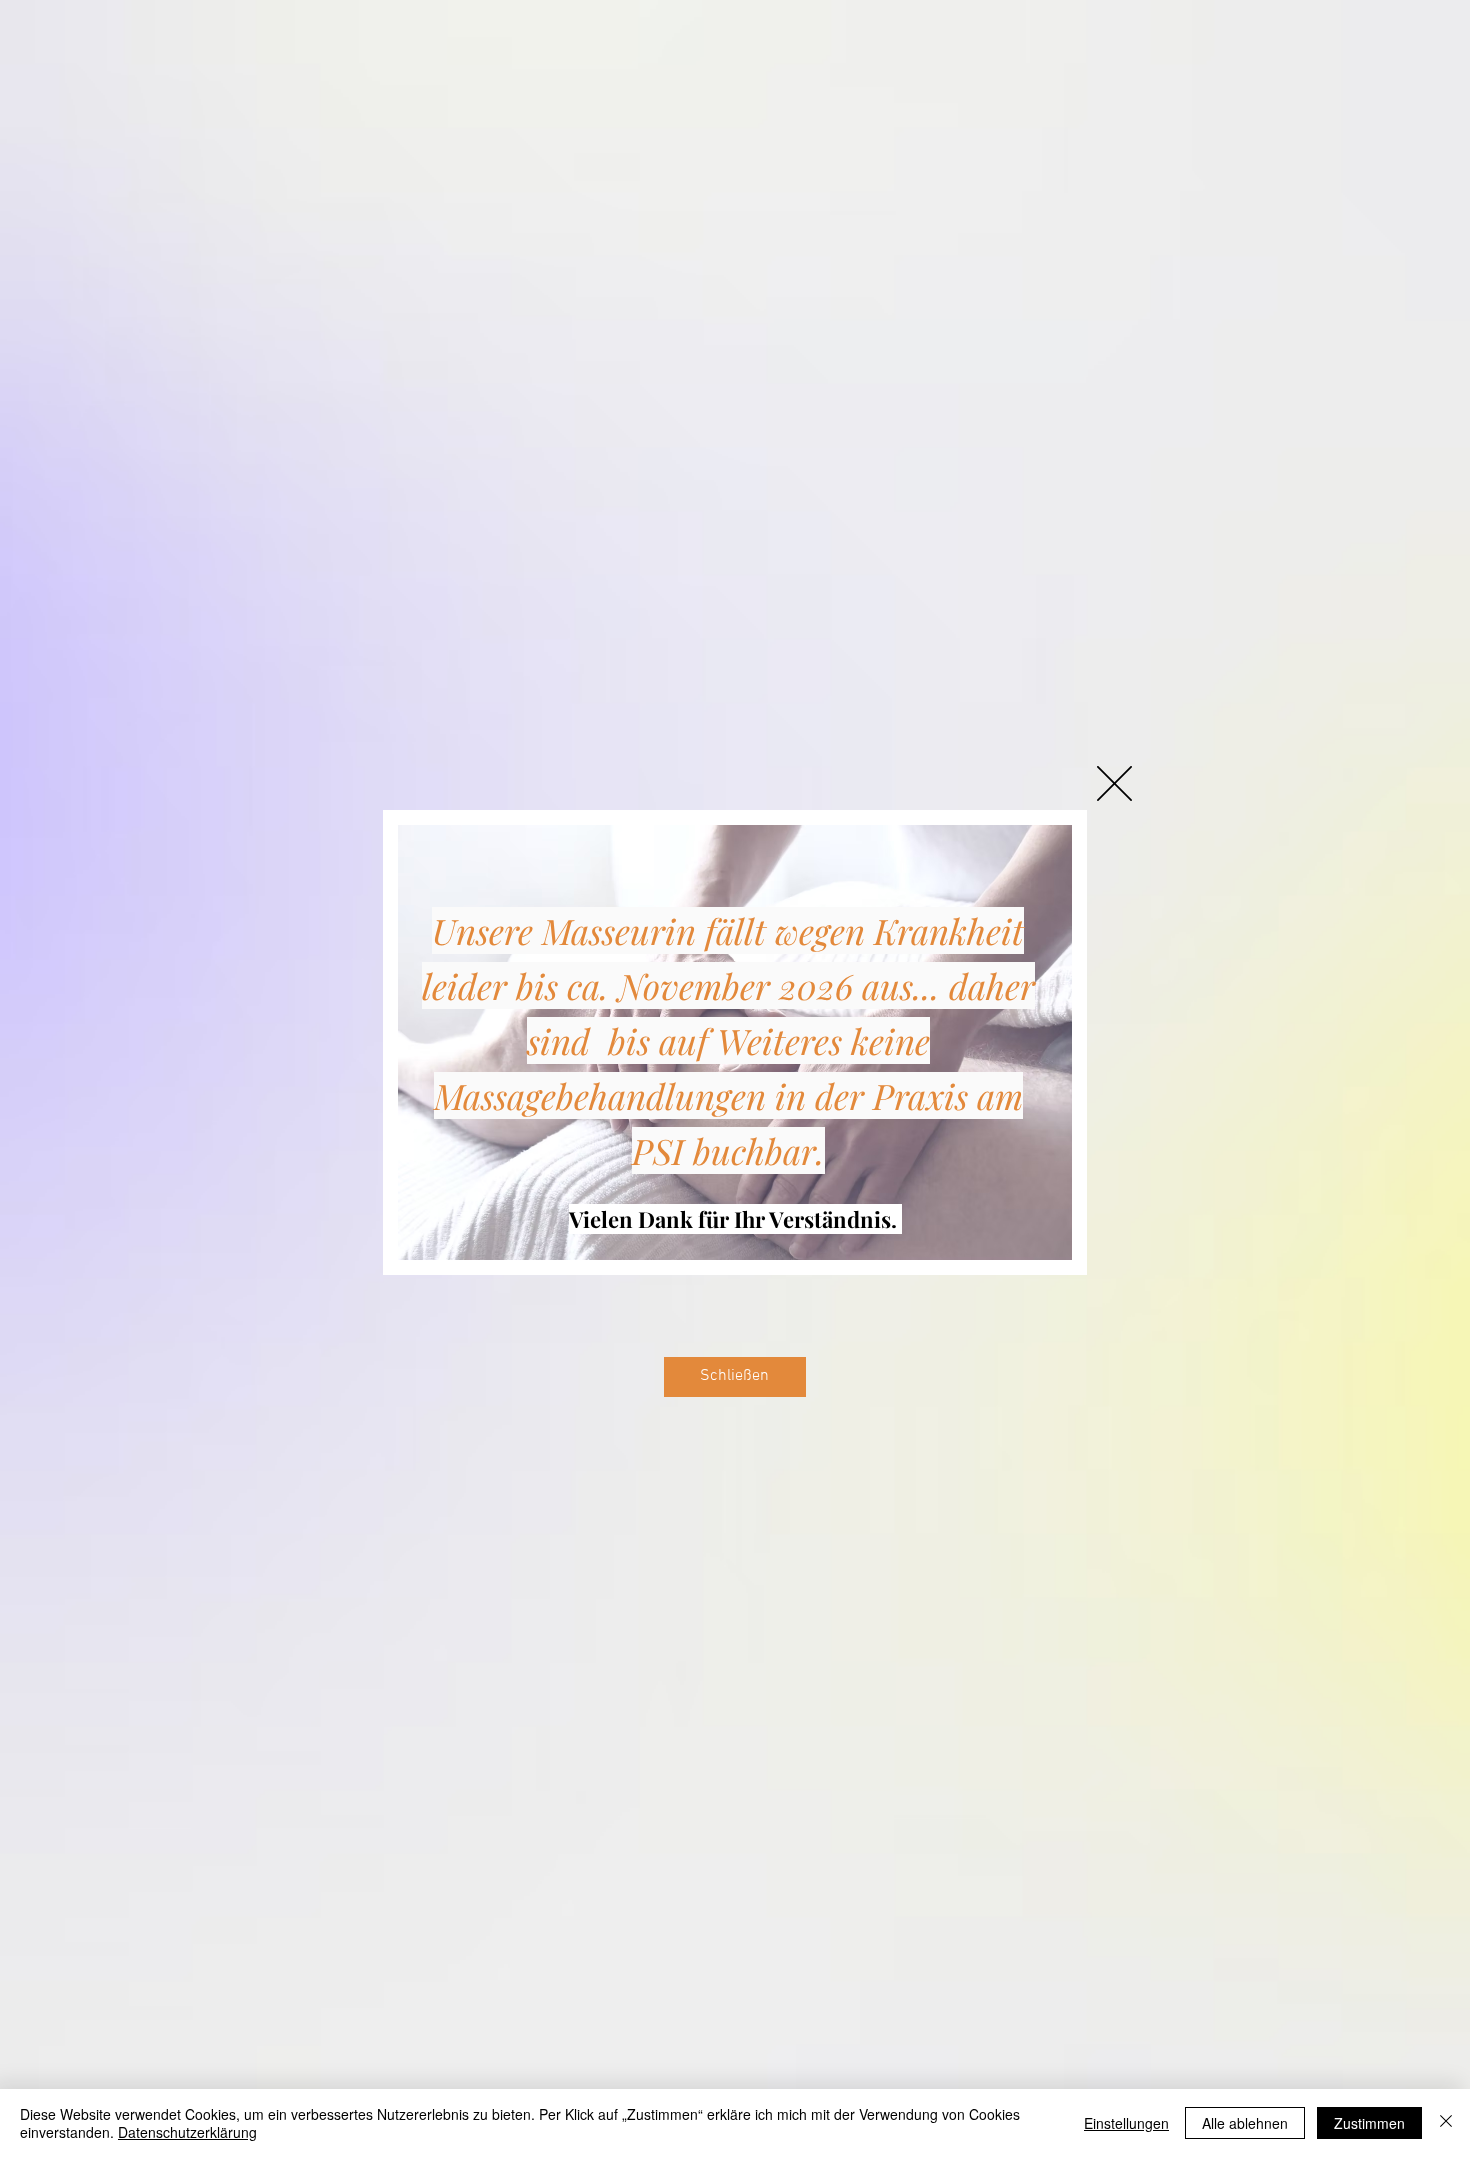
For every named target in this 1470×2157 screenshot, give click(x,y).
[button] (1114, 783)
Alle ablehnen (1245, 2123)
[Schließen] (1446, 2123)
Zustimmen (1369, 2123)
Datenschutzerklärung (187, 2132)
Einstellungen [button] (1126, 2123)
